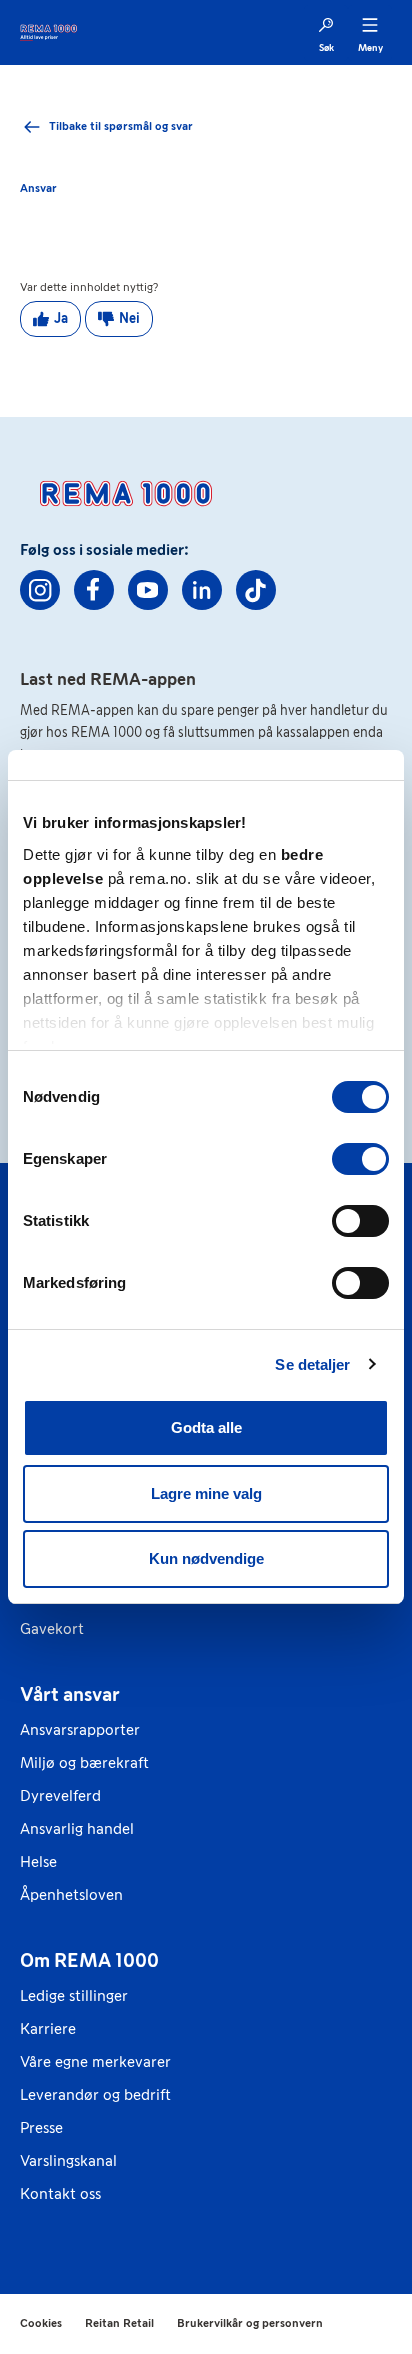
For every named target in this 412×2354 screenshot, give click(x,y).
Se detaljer (312, 1364)
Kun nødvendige (206, 1558)
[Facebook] (94, 590)
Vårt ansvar (70, 1694)
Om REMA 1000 (89, 1960)
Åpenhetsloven (71, 1894)
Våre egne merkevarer (95, 2061)
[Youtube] (148, 590)
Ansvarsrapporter (80, 1729)
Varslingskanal (68, 2160)
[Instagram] (40, 590)
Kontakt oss (60, 2193)
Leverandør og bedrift (95, 2094)
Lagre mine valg (206, 1493)
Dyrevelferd (60, 1795)
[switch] (360, 1159)
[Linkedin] (202, 590)
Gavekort (52, 1628)
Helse (38, 1861)
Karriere (48, 2028)
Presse (41, 2127)
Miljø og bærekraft (84, 1762)
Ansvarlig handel (77, 1828)
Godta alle (206, 1427)
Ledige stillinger (74, 1995)
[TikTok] (256, 590)
